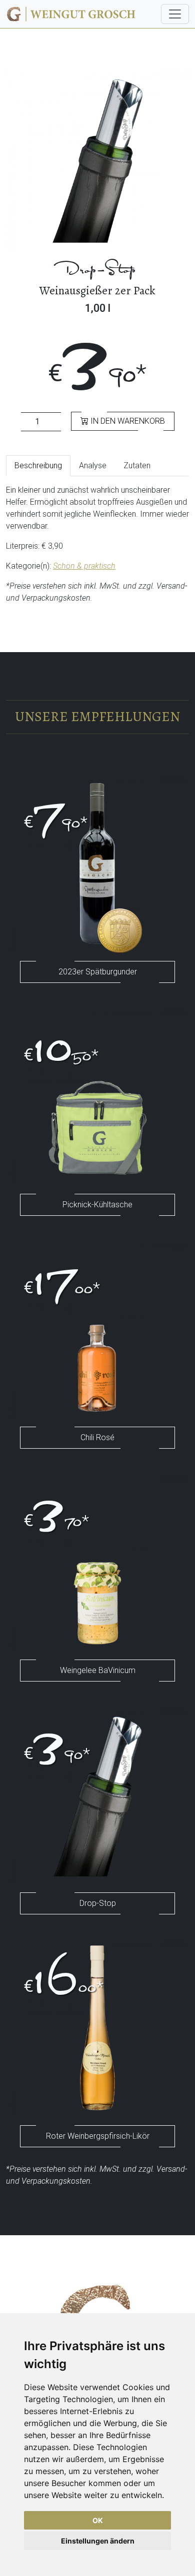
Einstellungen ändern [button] (98, 2541)
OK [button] (98, 2520)
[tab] (38, 466)
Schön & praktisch (84, 566)
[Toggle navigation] (175, 14)
